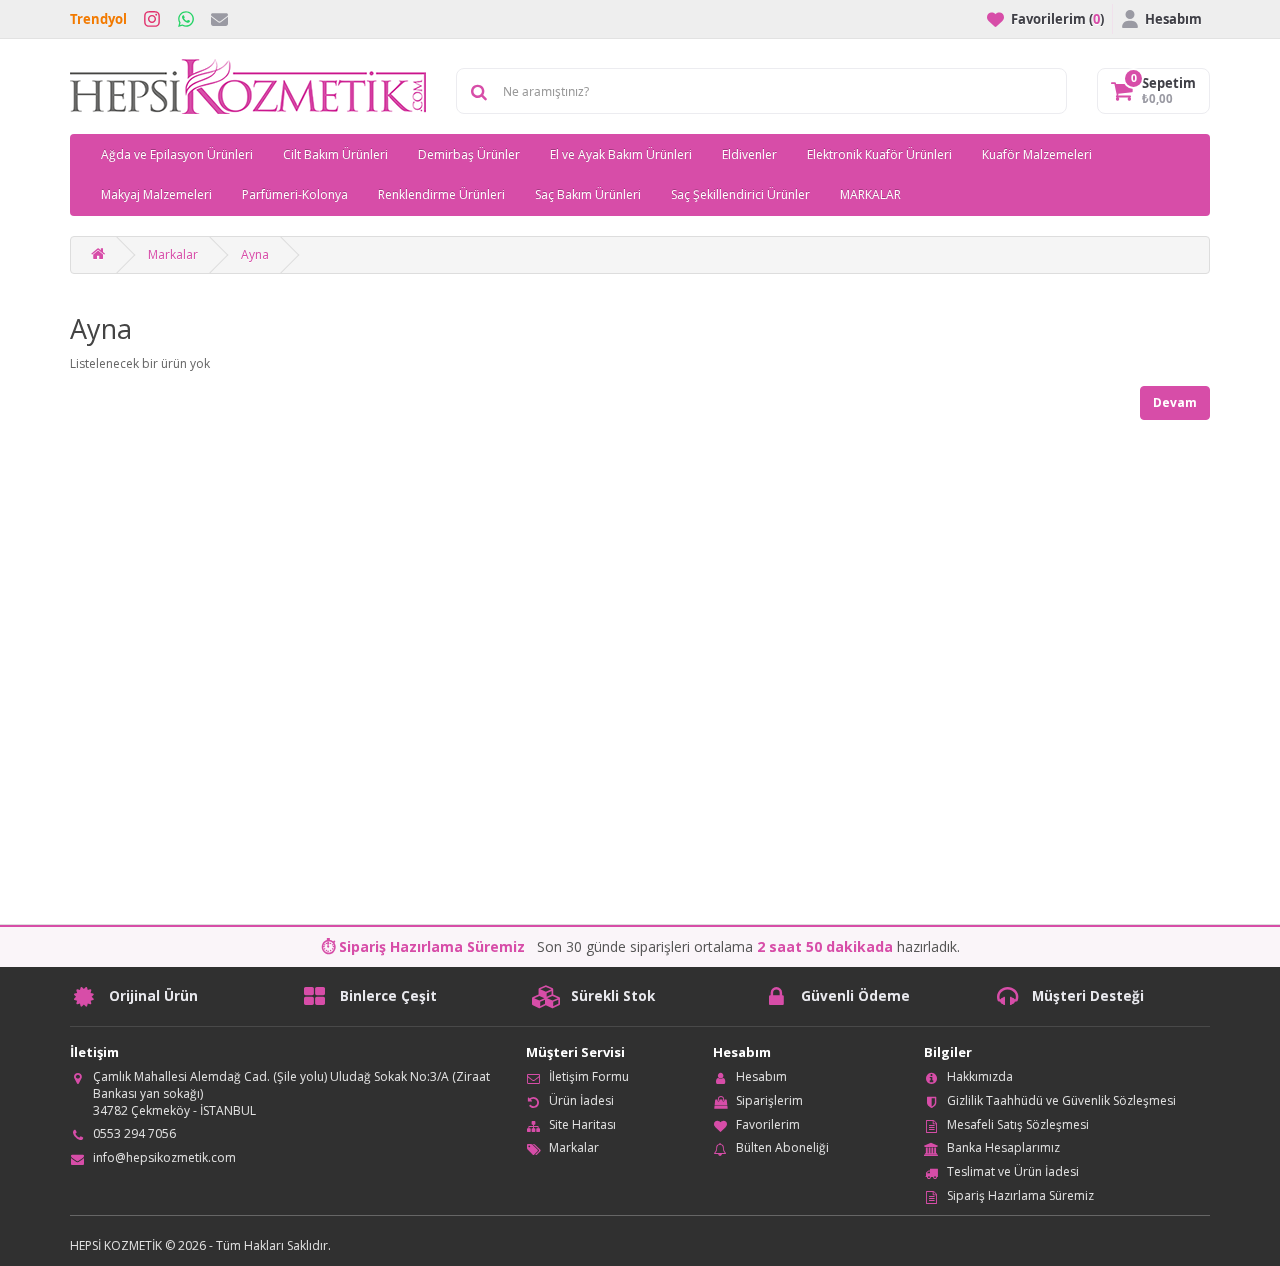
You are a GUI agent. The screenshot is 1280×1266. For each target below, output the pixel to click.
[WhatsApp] (186, 19)
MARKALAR (870, 194)
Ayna (255, 254)
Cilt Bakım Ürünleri (335, 154)
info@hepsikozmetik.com (164, 1157)
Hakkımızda (980, 1076)
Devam (1175, 402)
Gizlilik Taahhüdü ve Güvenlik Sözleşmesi (1061, 1100)
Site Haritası (582, 1124)
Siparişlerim (769, 1100)
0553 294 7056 (134, 1133)
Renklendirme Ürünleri (441, 194)
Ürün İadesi (581, 1100)
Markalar (173, 254)
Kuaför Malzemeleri (1037, 154)
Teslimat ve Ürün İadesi (1013, 1171)
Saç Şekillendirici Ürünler (740, 194)
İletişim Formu (589, 1076)
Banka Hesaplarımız (1003, 1147)
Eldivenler (749, 154)
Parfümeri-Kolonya (295, 194)
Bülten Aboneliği (782, 1147)
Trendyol (98, 19)
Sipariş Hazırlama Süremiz (1020, 1195)
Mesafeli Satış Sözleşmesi (1018, 1124)
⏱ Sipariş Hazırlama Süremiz (423, 946)
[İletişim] (219, 19)
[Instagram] (152, 19)
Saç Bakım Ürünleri (588, 194)
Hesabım (761, 1076)
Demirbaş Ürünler (469, 154)
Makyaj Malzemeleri (156, 194)
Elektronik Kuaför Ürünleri (879, 154)
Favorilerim (768, 1124)
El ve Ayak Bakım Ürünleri (621, 154)
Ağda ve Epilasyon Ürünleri (177, 154)
